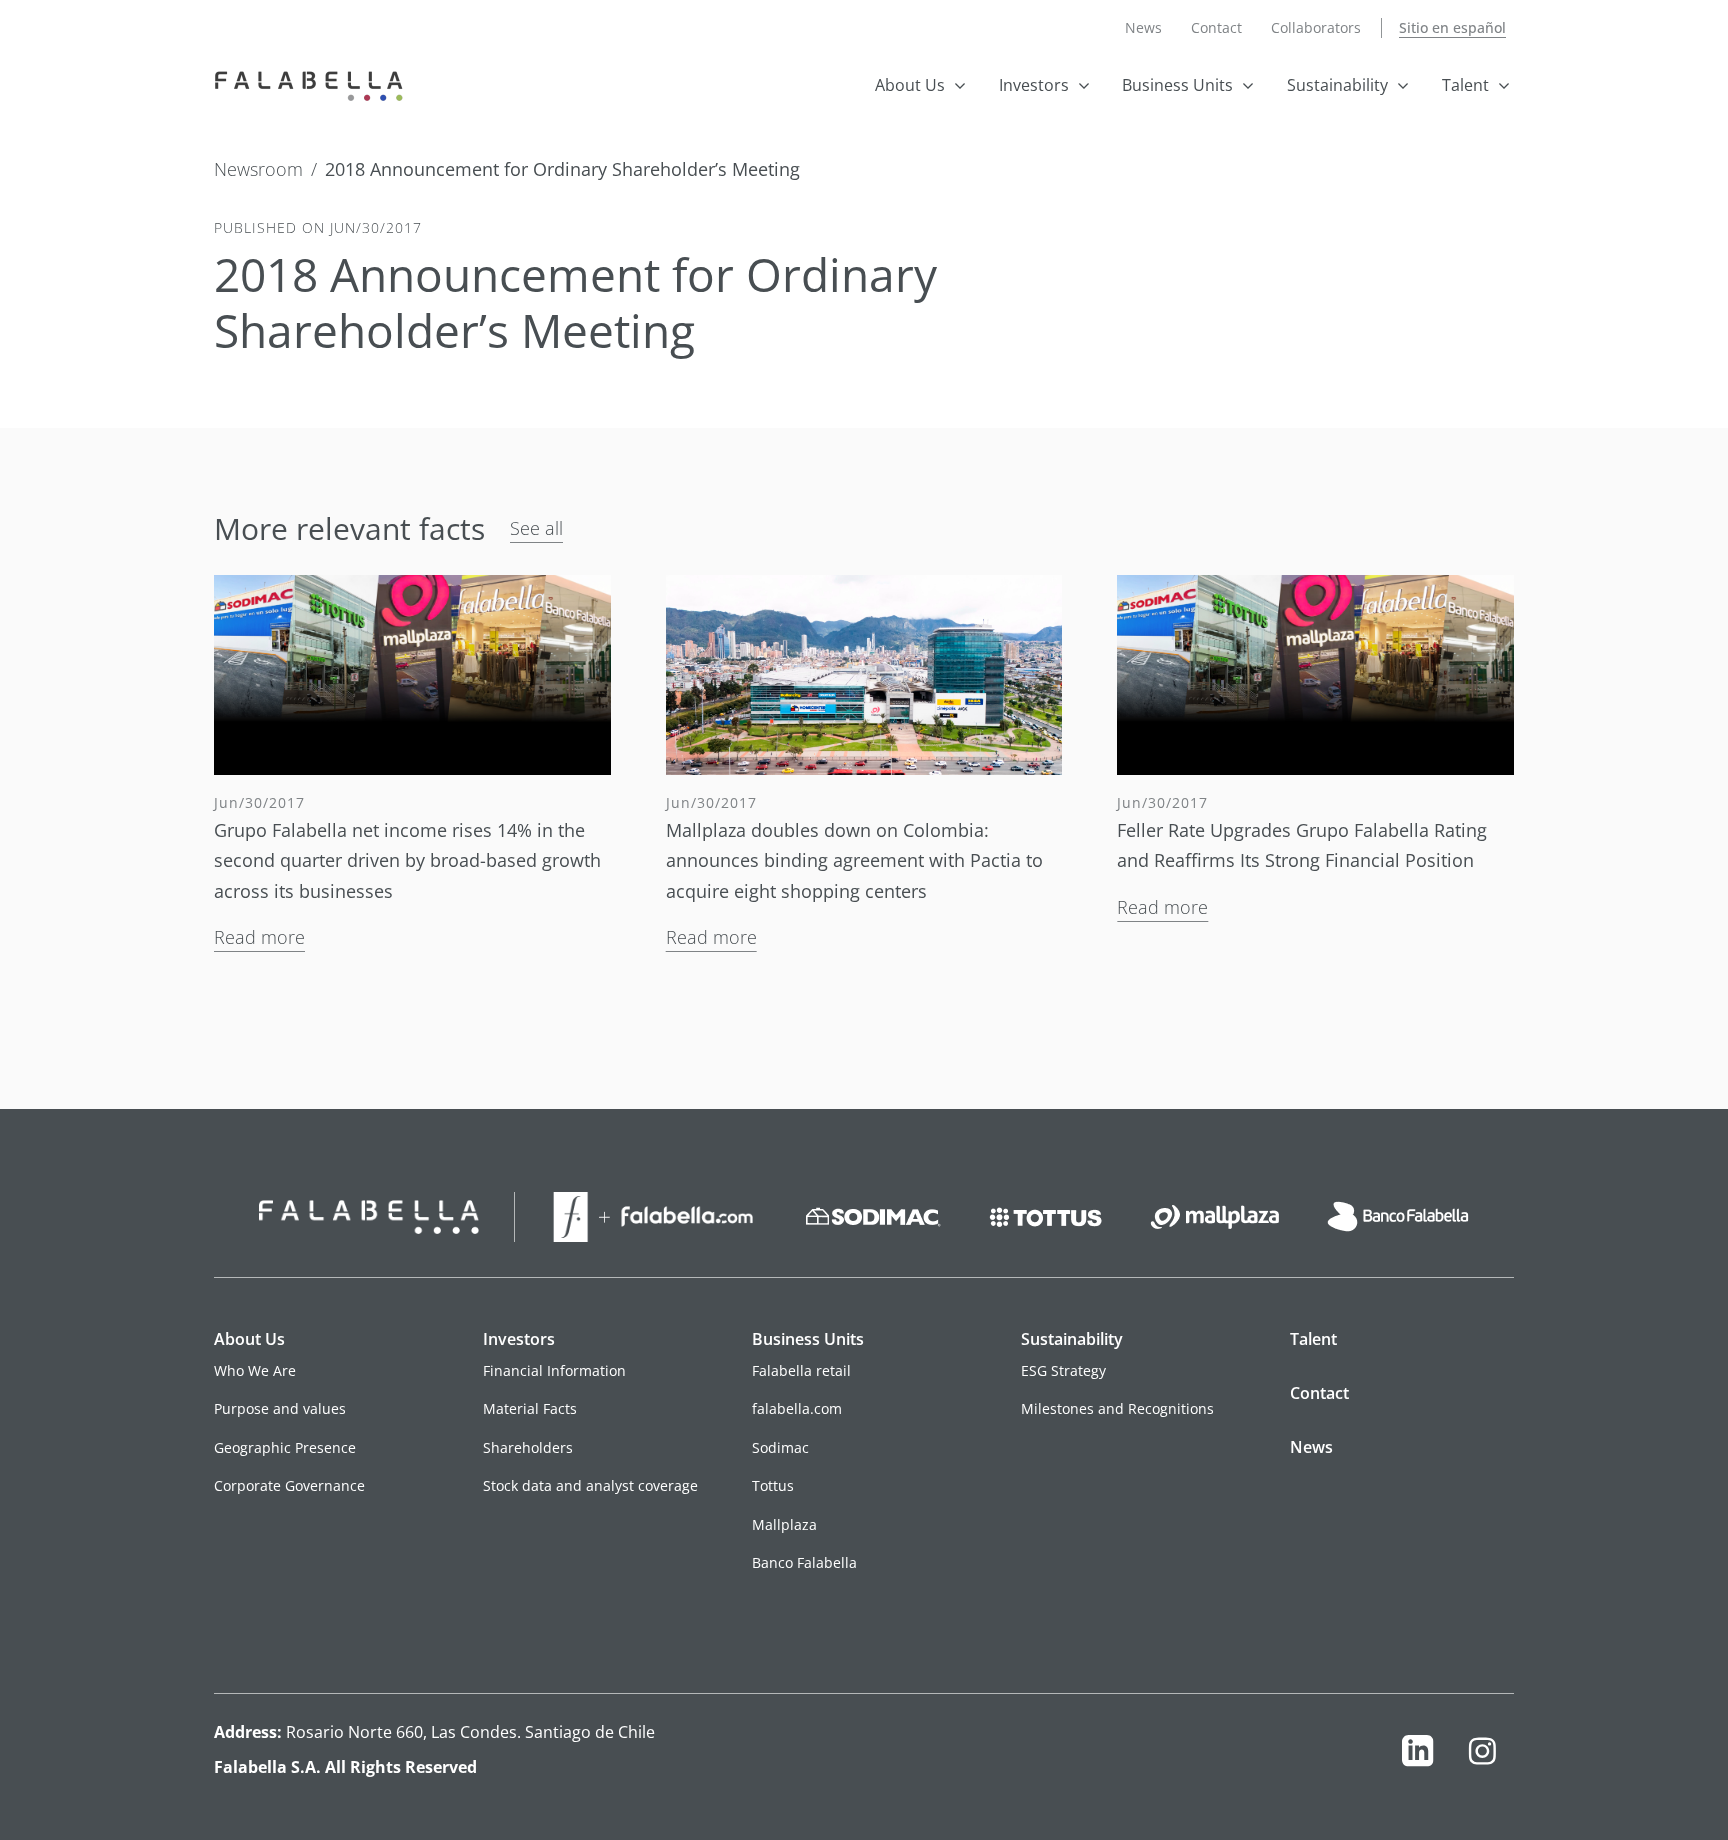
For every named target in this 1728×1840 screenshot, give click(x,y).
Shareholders (528, 1447)
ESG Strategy (1063, 1370)
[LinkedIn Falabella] (1418, 1755)
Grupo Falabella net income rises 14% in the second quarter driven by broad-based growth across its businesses (407, 860)
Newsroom (258, 170)
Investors (1034, 85)
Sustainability (1337, 85)
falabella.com (797, 1408)
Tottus (773, 1485)
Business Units (1177, 85)
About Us (910, 85)
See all (536, 528)
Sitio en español (1452, 27)
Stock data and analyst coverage (590, 1485)
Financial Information (554, 1370)
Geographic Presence (285, 1447)
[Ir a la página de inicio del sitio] (313, 84)
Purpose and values (280, 1408)
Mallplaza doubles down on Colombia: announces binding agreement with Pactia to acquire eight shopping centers (854, 860)
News (1143, 27)
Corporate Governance (289, 1485)
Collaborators (1316, 27)
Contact (1216, 27)
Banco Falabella (804, 1562)
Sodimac (780, 1447)
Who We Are (255, 1370)
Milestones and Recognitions (1117, 1408)
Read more (259, 937)
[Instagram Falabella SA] (1482, 1755)
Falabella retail (801, 1370)
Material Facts (530, 1408)
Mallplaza (784, 1524)
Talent (1465, 85)
